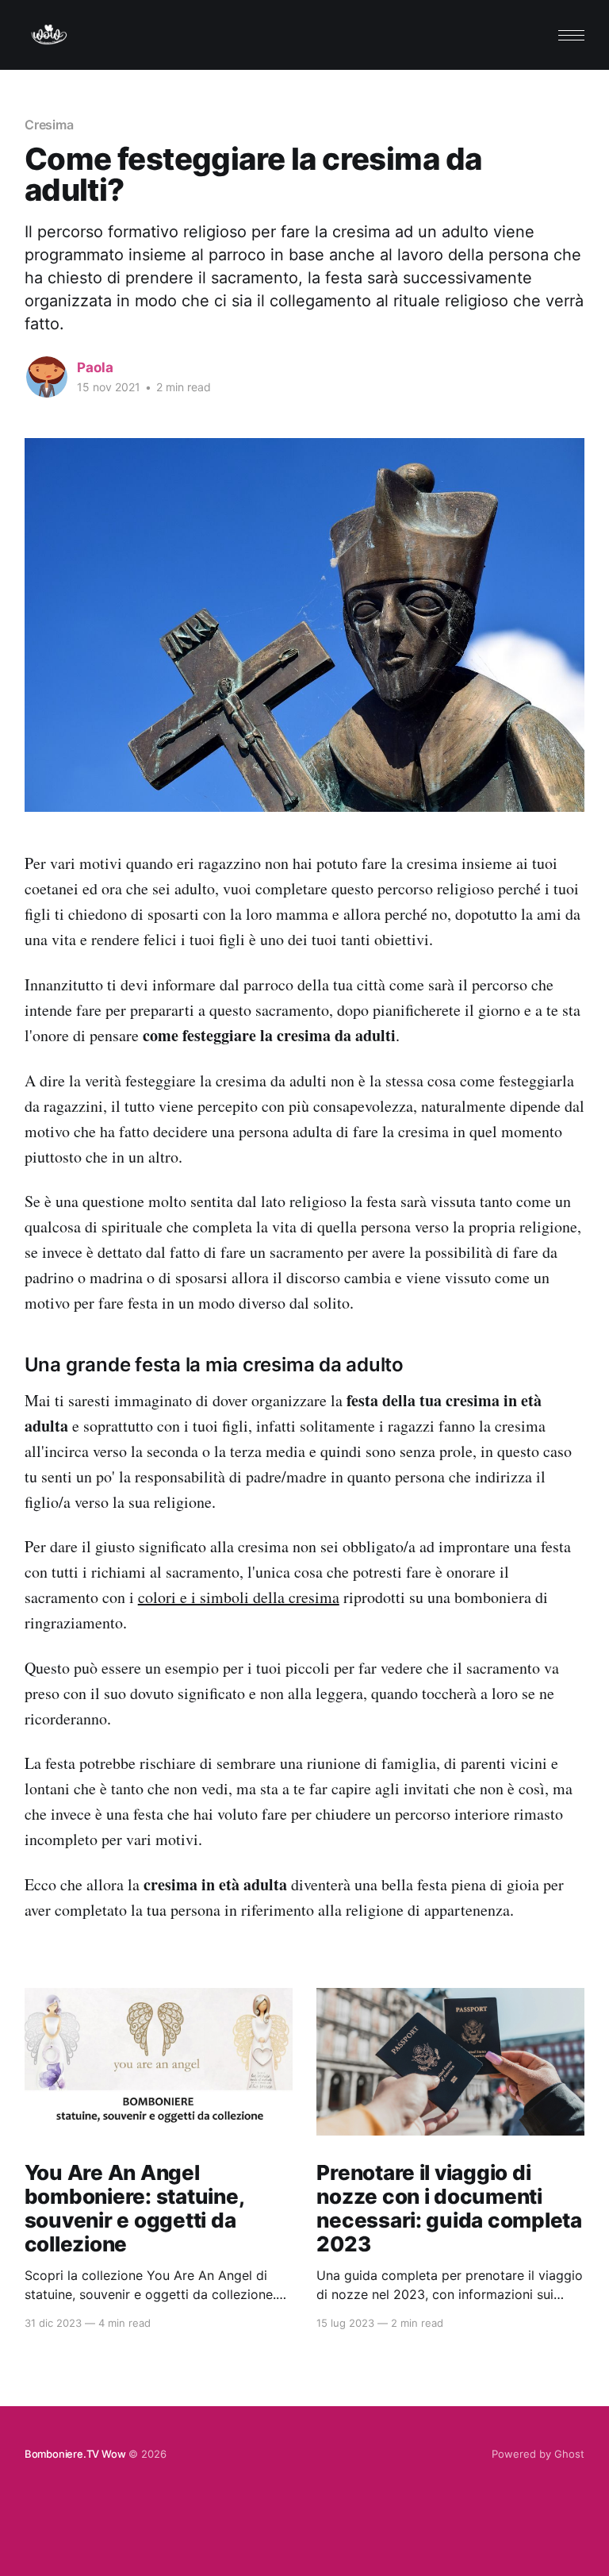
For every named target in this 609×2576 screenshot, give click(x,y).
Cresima (49, 125)
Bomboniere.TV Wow (75, 2454)
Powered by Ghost (538, 2454)
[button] (571, 35)
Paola (95, 367)
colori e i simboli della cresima (239, 1597)
